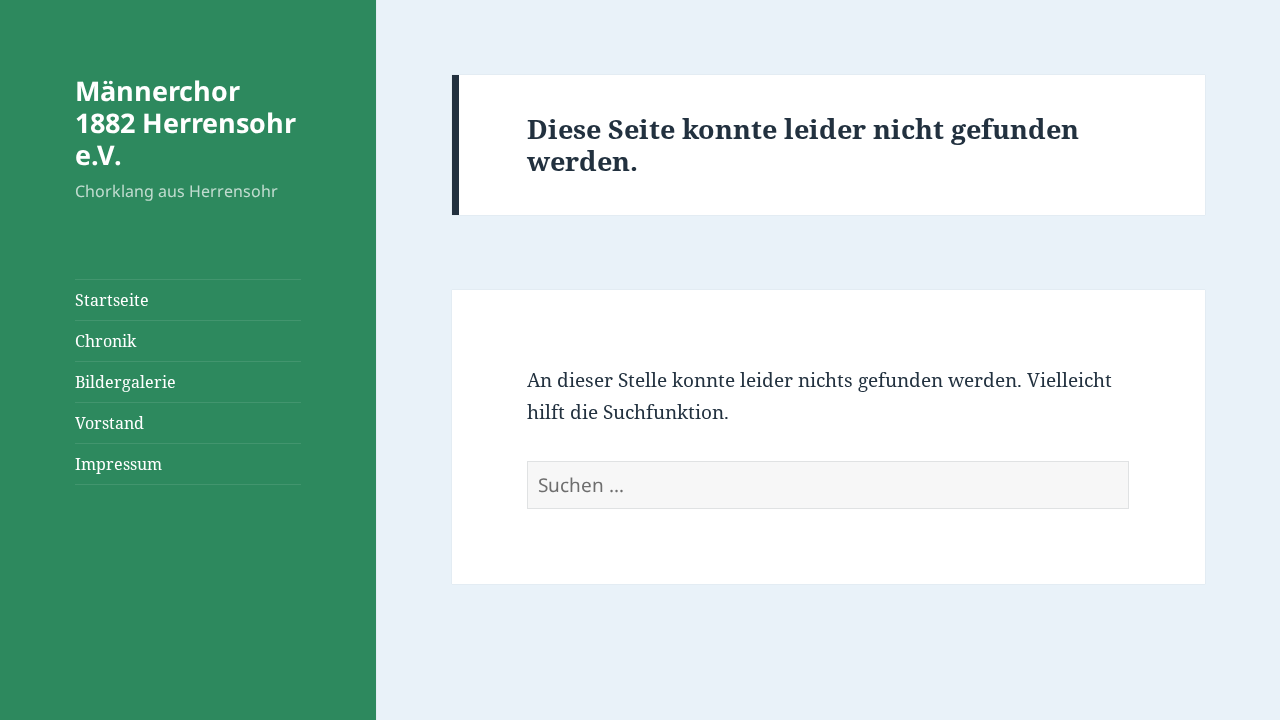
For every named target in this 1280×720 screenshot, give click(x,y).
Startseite (112, 300)
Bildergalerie (125, 382)
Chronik (105, 341)
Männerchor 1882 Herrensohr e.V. (185, 122)
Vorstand (109, 423)
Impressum (118, 464)
